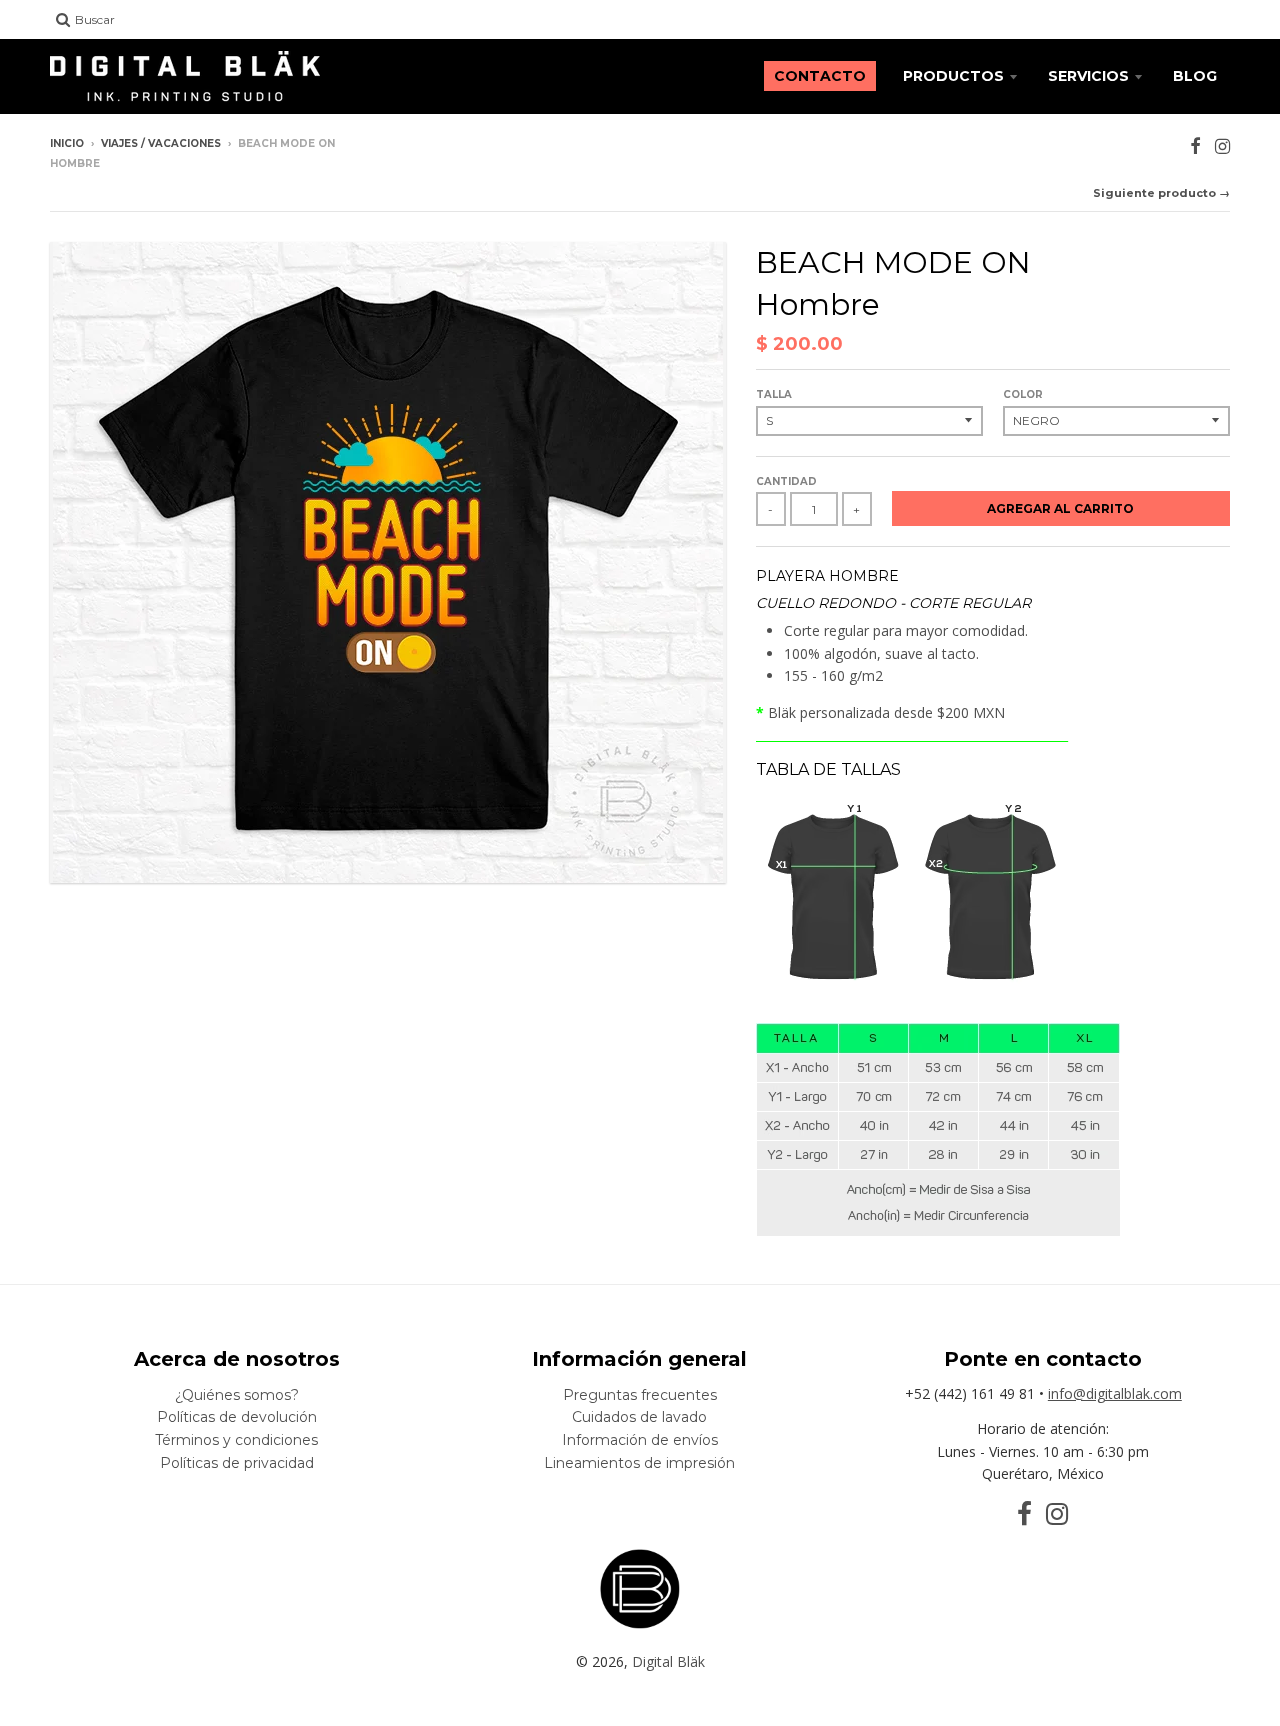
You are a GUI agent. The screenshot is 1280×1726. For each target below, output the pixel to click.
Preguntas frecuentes (640, 1395)
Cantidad (786, 481)
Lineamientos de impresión (639, 1463)
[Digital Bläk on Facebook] (1195, 145)
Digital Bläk (668, 1661)
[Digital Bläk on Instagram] (1222, 145)
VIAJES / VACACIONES (161, 143)
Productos (953, 76)
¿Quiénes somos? (237, 1395)
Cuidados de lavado (639, 1417)
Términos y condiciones (236, 1440)
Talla (774, 394)
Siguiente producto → (1161, 193)
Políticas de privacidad (237, 1463)
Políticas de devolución (237, 1417)
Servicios (1088, 76)
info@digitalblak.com (1115, 1393)
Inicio (67, 143)
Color (1023, 394)
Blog (1195, 76)
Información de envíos (640, 1440)
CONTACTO (820, 76)
